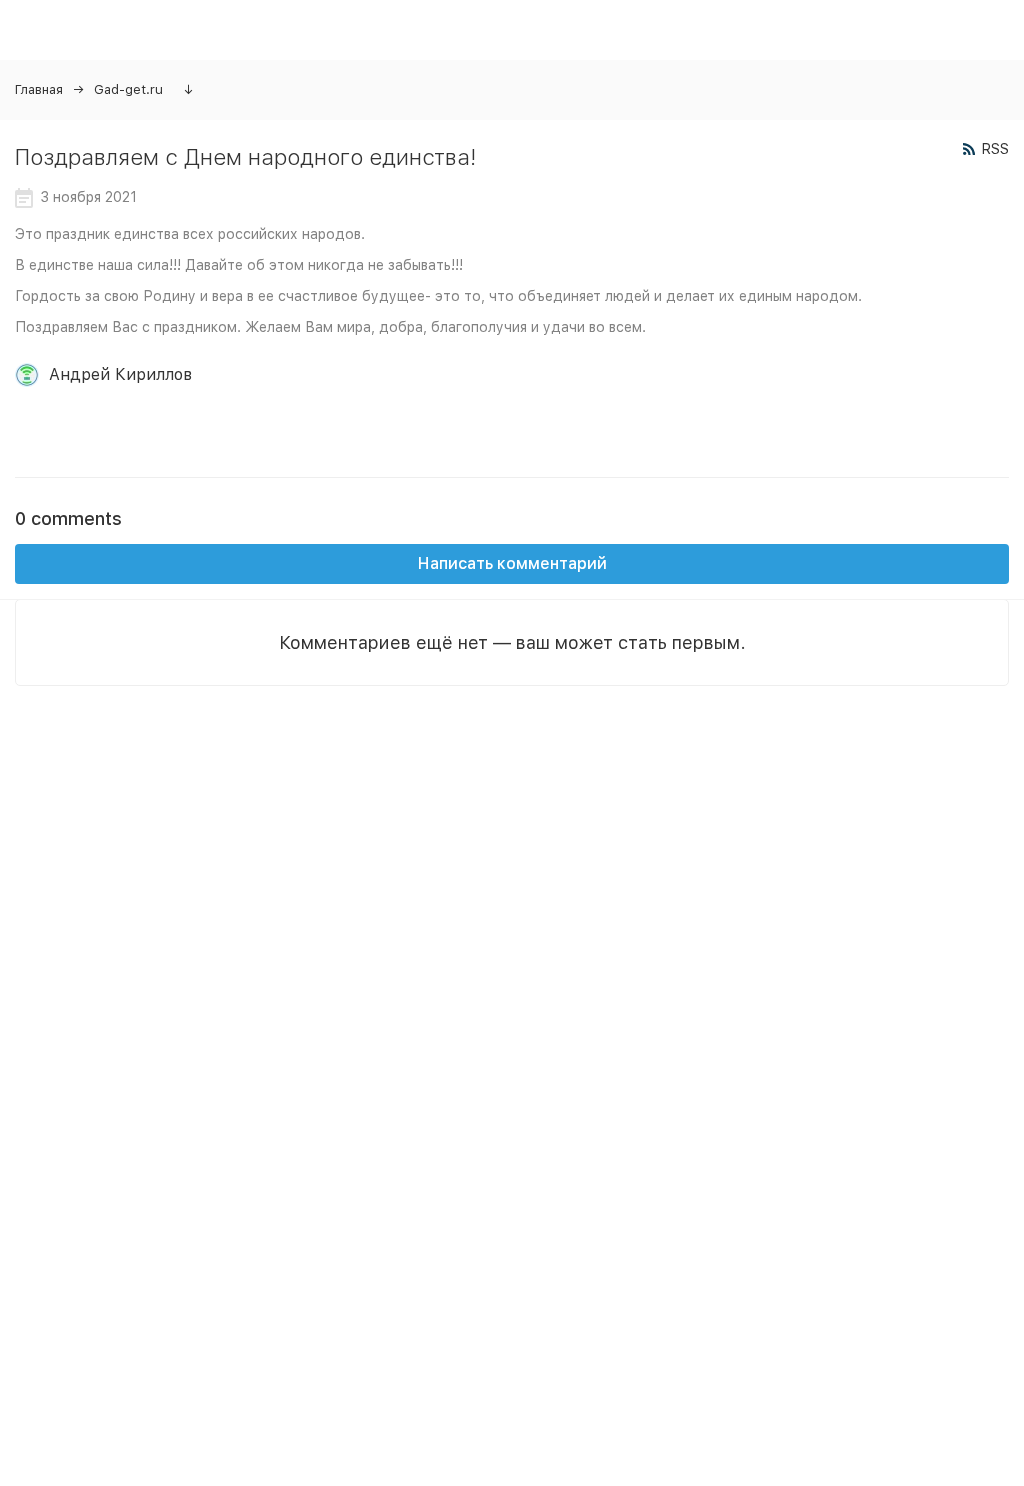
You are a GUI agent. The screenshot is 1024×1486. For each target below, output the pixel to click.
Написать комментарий (512, 563)
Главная (39, 89)
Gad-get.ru (128, 89)
